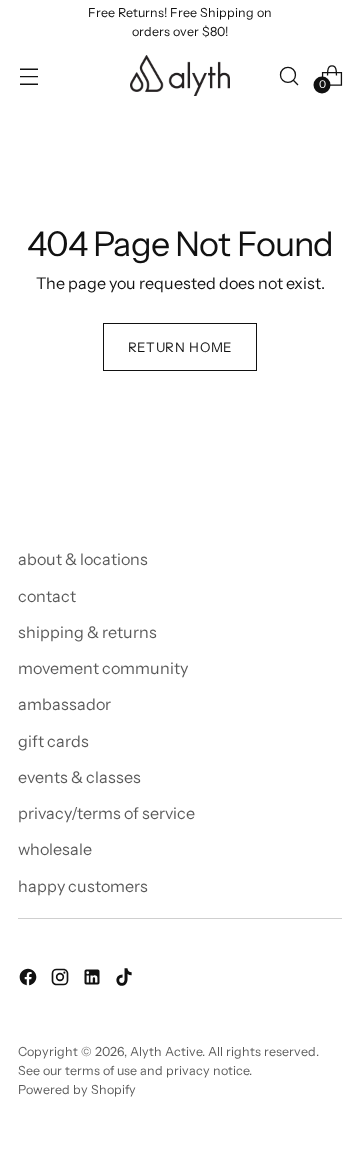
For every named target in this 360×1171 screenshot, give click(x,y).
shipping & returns (87, 632)
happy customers (83, 886)
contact (47, 596)
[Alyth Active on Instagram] (62, 980)
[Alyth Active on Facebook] (30, 980)
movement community (103, 668)
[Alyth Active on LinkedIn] (94, 980)
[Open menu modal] (28, 75)
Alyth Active (166, 1051)
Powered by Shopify (77, 1089)
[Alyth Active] (180, 75)
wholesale (55, 849)
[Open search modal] (288, 75)
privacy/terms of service (106, 813)
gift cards (53, 741)
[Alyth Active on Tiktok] (126, 980)
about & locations (83, 559)
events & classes (79, 777)
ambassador (64, 704)
